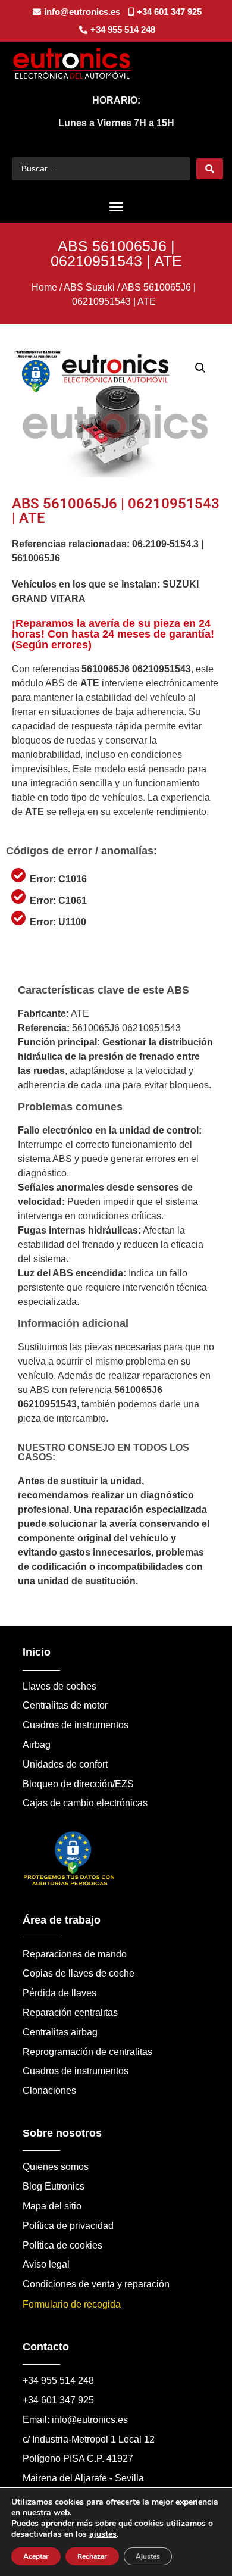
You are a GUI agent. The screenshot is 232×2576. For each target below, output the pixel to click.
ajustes (103, 2534)
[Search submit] (210, 169)
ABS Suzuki (89, 287)
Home (44, 287)
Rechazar (92, 2556)
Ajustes (148, 2556)
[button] (116, 207)
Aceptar (36, 2556)
